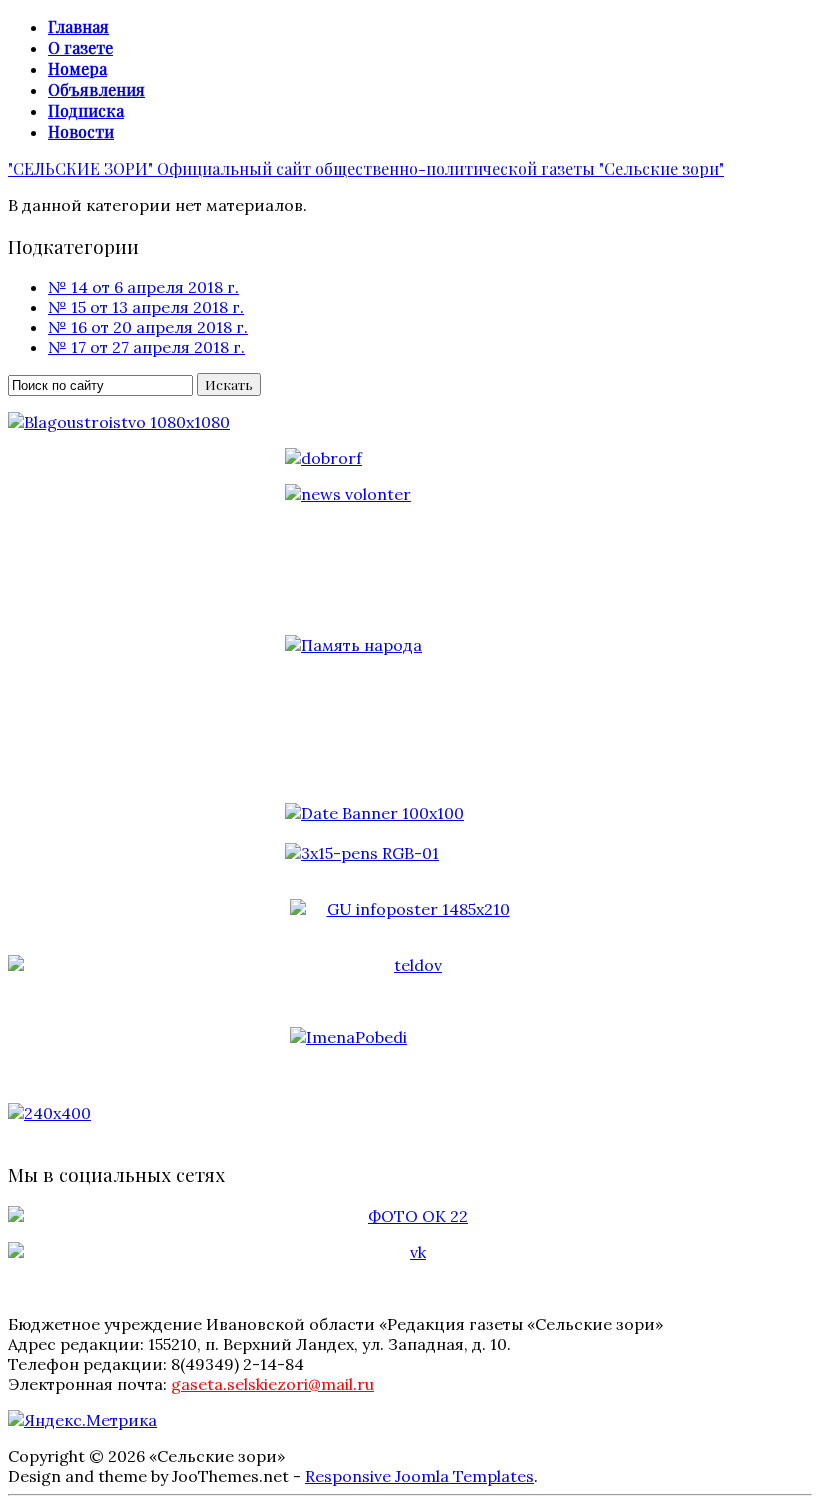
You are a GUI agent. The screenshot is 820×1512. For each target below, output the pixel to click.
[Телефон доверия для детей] (410, 965)
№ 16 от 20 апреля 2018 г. (148, 327)
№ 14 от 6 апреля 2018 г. (143, 287)
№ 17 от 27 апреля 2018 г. (146, 347)
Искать (229, 384)
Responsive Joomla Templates (419, 1476)
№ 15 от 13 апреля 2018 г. (146, 307)
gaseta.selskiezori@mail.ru (272, 1384)
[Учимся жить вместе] (410, 1113)
